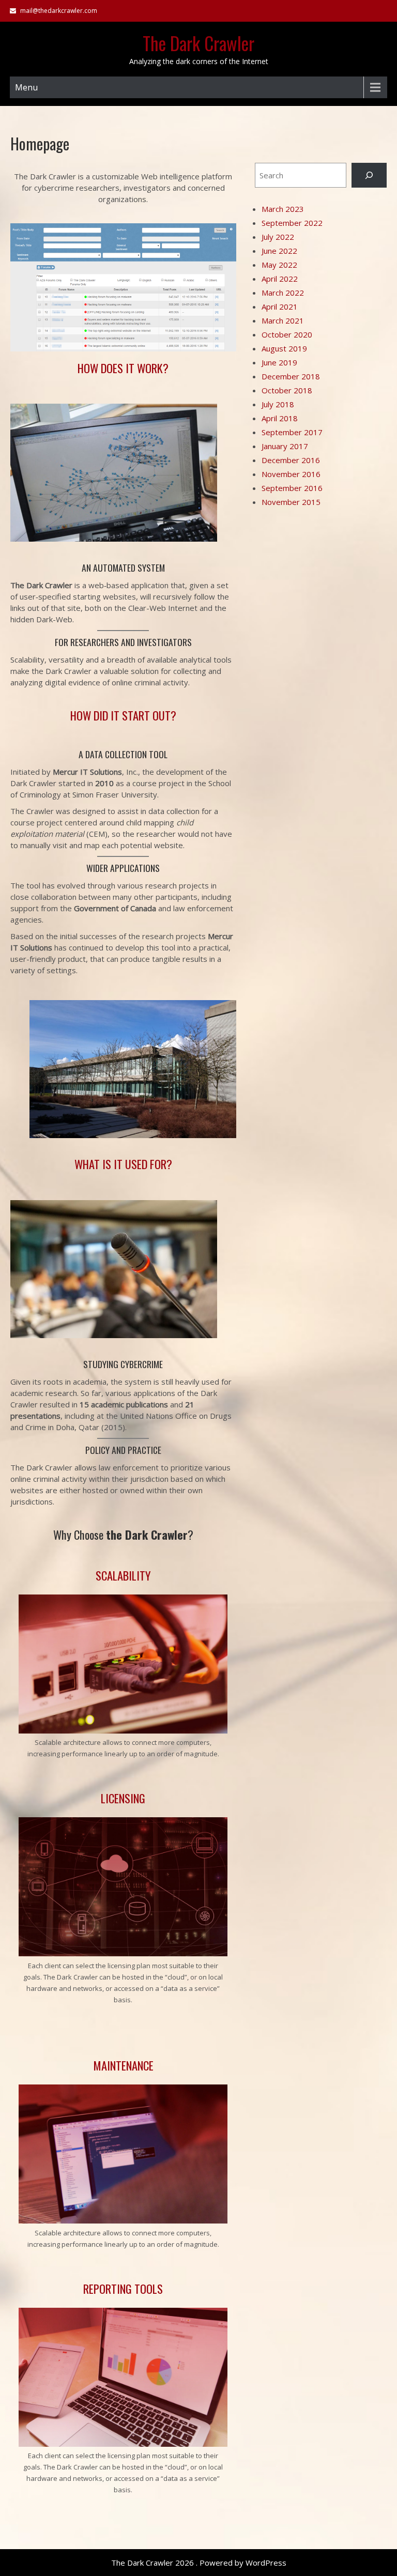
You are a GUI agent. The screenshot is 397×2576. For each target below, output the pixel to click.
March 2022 (283, 293)
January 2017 (285, 446)
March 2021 (283, 320)
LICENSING (123, 1798)
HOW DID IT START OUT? (123, 715)
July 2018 (278, 404)
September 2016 (292, 488)
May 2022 (279, 265)
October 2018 (287, 390)
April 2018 (280, 418)
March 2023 (283, 209)
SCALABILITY (123, 1575)
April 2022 (280, 279)
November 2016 (291, 474)
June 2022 (279, 251)
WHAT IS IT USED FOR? (123, 1164)
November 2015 (291, 502)
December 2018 (291, 376)
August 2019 (284, 348)
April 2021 (280, 306)
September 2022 (292, 223)
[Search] (369, 175)
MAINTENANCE (123, 2065)
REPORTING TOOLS (123, 2289)
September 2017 (292, 432)
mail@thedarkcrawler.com (59, 11)
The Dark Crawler (198, 43)
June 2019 (279, 362)
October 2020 (287, 334)
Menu (26, 87)
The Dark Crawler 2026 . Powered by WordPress (199, 2563)
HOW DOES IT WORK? (123, 368)
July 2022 (278, 237)
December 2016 (291, 460)
